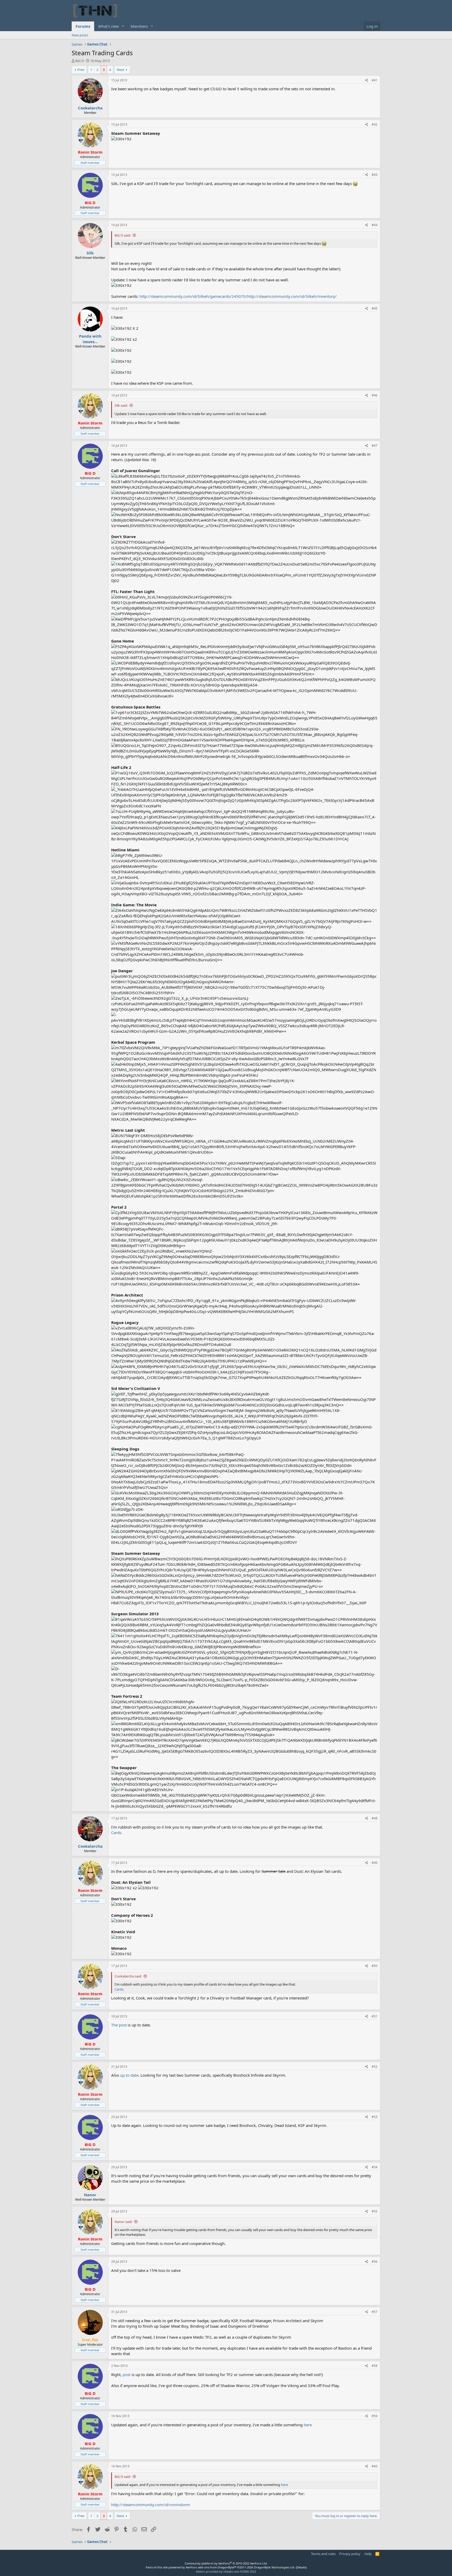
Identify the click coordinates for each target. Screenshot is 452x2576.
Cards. (117, 1832)
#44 (375, 225)
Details (301, 2567)
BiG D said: (123, 235)
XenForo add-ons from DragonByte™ (211, 2567)
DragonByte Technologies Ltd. (275, 2567)
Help (368, 2554)
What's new (108, 26)
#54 (375, 2167)
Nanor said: (123, 2222)
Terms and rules (323, 2554)
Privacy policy (350, 2554)
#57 (375, 2312)
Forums (83, 26)
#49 (375, 1863)
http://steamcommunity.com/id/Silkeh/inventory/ (292, 296)
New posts (80, 35)
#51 (375, 2016)
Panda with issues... (90, 339)
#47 (375, 446)
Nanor (90, 2195)
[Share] (367, 80)
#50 (375, 1966)
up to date (129, 2075)
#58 (375, 2366)
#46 (375, 395)
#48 (375, 1818)
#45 (375, 308)
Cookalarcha (90, 108)
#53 (375, 2117)
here (308, 2425)
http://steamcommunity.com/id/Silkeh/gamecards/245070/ (193, 296)
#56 (375, 2262)
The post (119, 2025)
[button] (123, 26)
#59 (375, 2416)
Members (139, 26)
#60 (375, 2466)
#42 (375, 124)
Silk (90, 253)
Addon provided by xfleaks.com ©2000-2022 (226, 2571)
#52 (375, 2067)
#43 (375, 175)
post (127, 2374)
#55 (375, 2211)
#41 (375, 80)
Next (120, 70)
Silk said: (121, 405)
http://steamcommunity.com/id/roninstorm (151, 2505)
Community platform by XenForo (226, 2563)
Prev (81, 70)
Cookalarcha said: (128, 1976)
